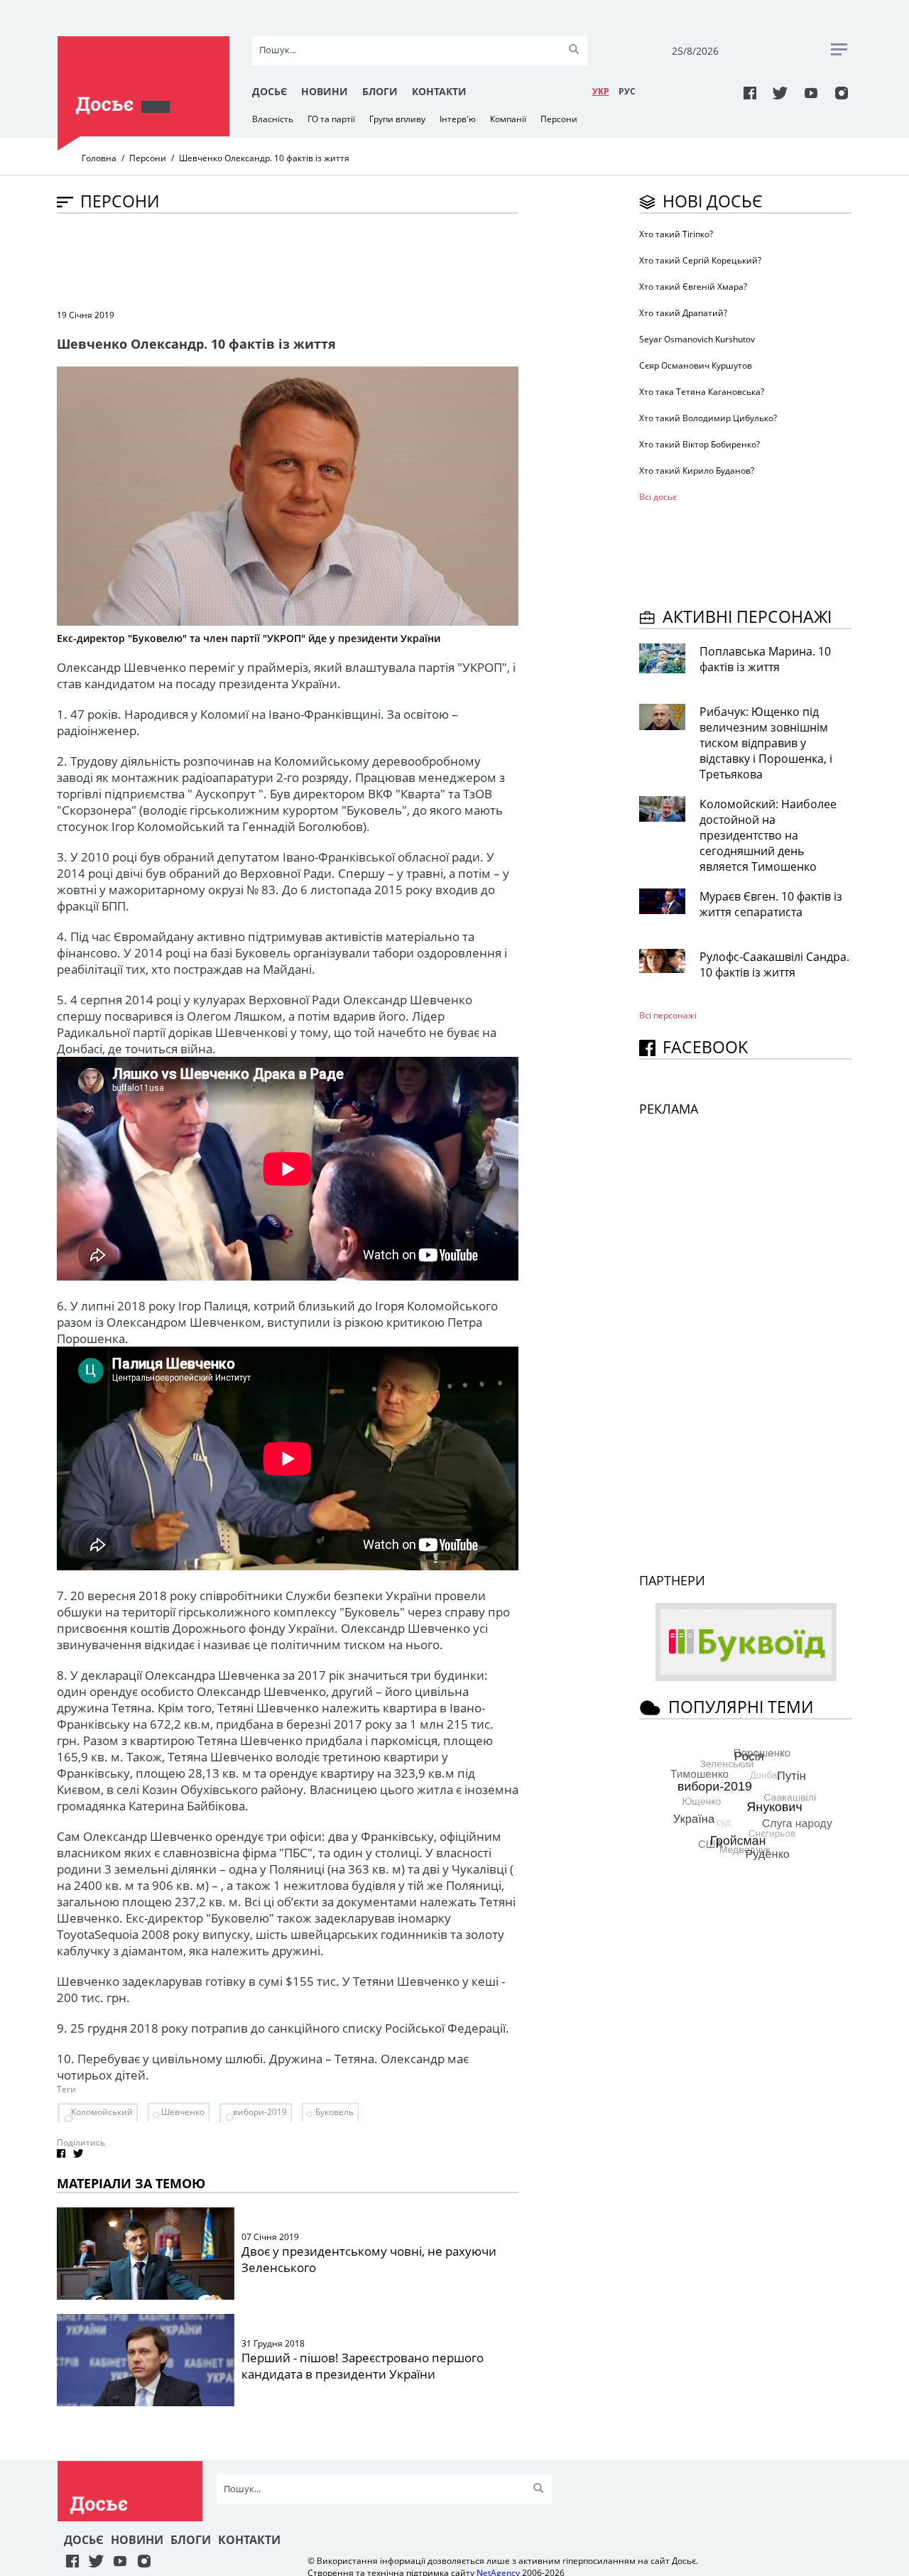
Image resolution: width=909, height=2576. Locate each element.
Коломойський (102, 2112)
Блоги (380, 91)
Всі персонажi (668, 1015)
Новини (325, 91)
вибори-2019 (260, 2112)
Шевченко (183, 2112)
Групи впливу (397, 119)
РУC (627, 91)
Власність (273, 119)
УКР (601, 91)
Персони (559, 119)
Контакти (439, 91)
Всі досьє (658, 497)
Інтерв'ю (458, 119)
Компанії (508, 119)
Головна (99, 158)
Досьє (270, 91)
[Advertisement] (315, 260)
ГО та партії (331, 119)
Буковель (334, 2112)
